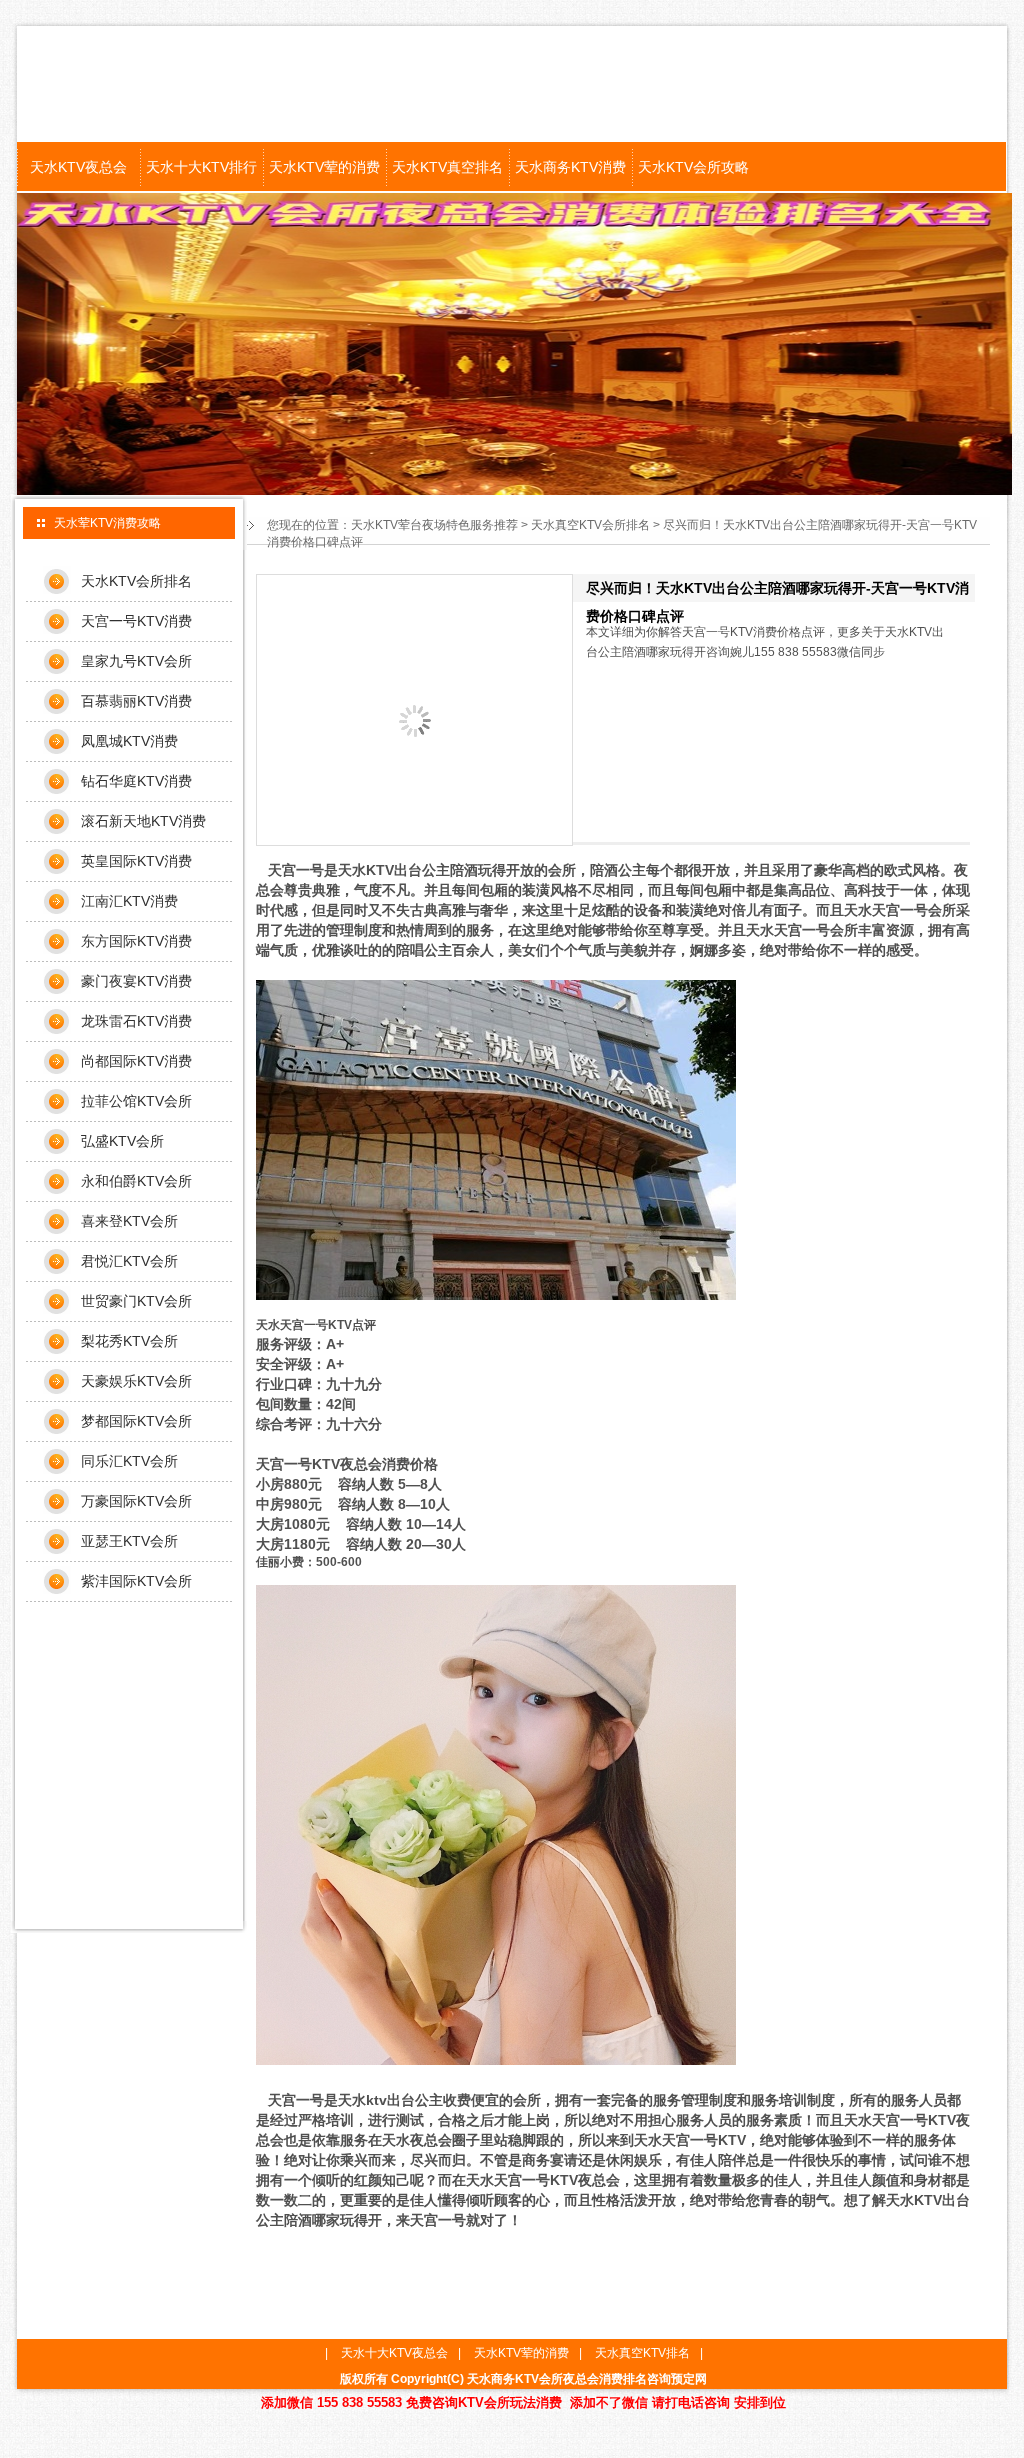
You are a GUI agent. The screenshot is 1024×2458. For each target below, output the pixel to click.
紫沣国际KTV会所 (136, 1581)
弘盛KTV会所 (122, 1141)
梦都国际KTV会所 (136, 1421)
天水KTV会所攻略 (693, 167)
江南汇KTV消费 (129, 901)
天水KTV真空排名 (447, 167)
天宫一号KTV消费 (136, 621)
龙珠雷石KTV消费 (136, 1021)
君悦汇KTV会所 (129, 1261)
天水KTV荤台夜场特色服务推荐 (434, 525)
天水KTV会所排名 (136, 581)
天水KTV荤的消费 (324, 167)
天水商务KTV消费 (570, 167)
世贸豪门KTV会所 (136, 1301)
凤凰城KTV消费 (129, 741)
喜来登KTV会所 (129, 1221)
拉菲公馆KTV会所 (136, 1101)
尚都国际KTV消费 (136, 1061)
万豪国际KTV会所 (136, 1501)
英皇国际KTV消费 (136, 861)
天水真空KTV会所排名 (590, 525)
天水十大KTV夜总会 (394, 2353)
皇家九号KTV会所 (136, 661)
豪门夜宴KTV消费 (136, 981)
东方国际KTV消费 (136, 941)
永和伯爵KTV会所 (136, 1181)
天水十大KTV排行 (201, 167)
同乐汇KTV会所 (129, 1461)
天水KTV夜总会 (78, 167)
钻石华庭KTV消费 (136, 781)
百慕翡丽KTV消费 (136, 701)
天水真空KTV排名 (642, 2353)
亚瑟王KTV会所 (129, 1541)
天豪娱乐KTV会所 (136, 1381)
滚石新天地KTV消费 (143, 821)
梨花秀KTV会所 (129, 1341)
